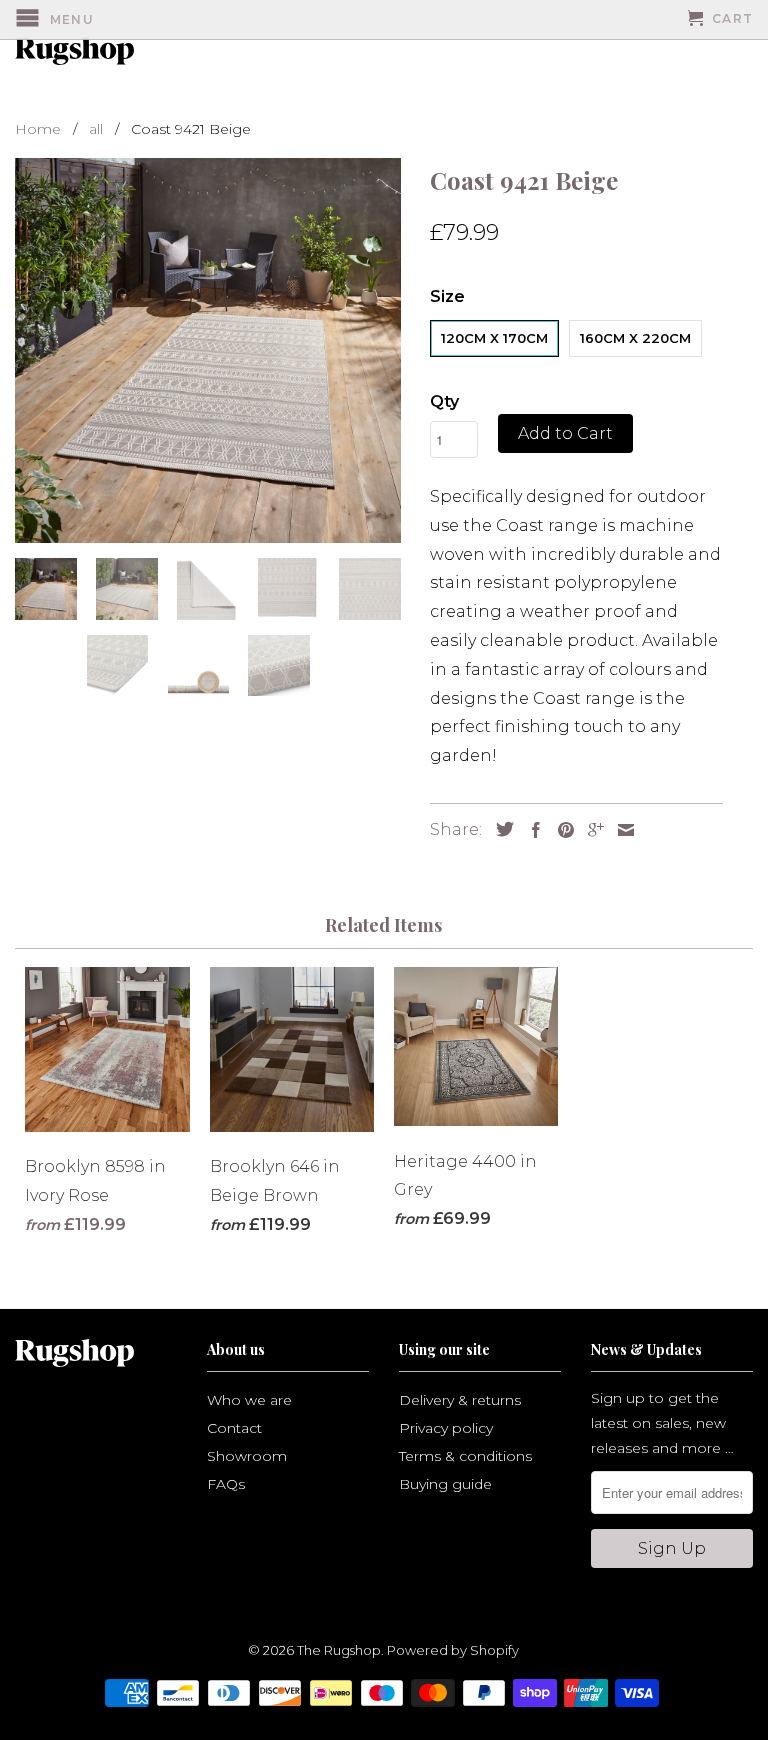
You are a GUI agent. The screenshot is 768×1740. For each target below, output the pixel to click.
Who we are (249, 1400)
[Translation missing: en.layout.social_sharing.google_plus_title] (591, 830)
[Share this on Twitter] (500, 829)
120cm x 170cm (494, 338)
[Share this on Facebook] (531, 830)
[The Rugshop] (71, 51)
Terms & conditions (465, 1456)
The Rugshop (339, 1650)
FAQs (226, 1484)
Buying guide (445, 1484)
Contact (234, 1428)
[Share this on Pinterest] (561, 830)
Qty (444, 401)
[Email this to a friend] (621, 830)
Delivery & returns (460, 1400)
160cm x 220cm (635, 338)
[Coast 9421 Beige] (207, 350)
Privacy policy (446, 1428)
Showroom (247, 1456)
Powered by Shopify (453, 1650)
